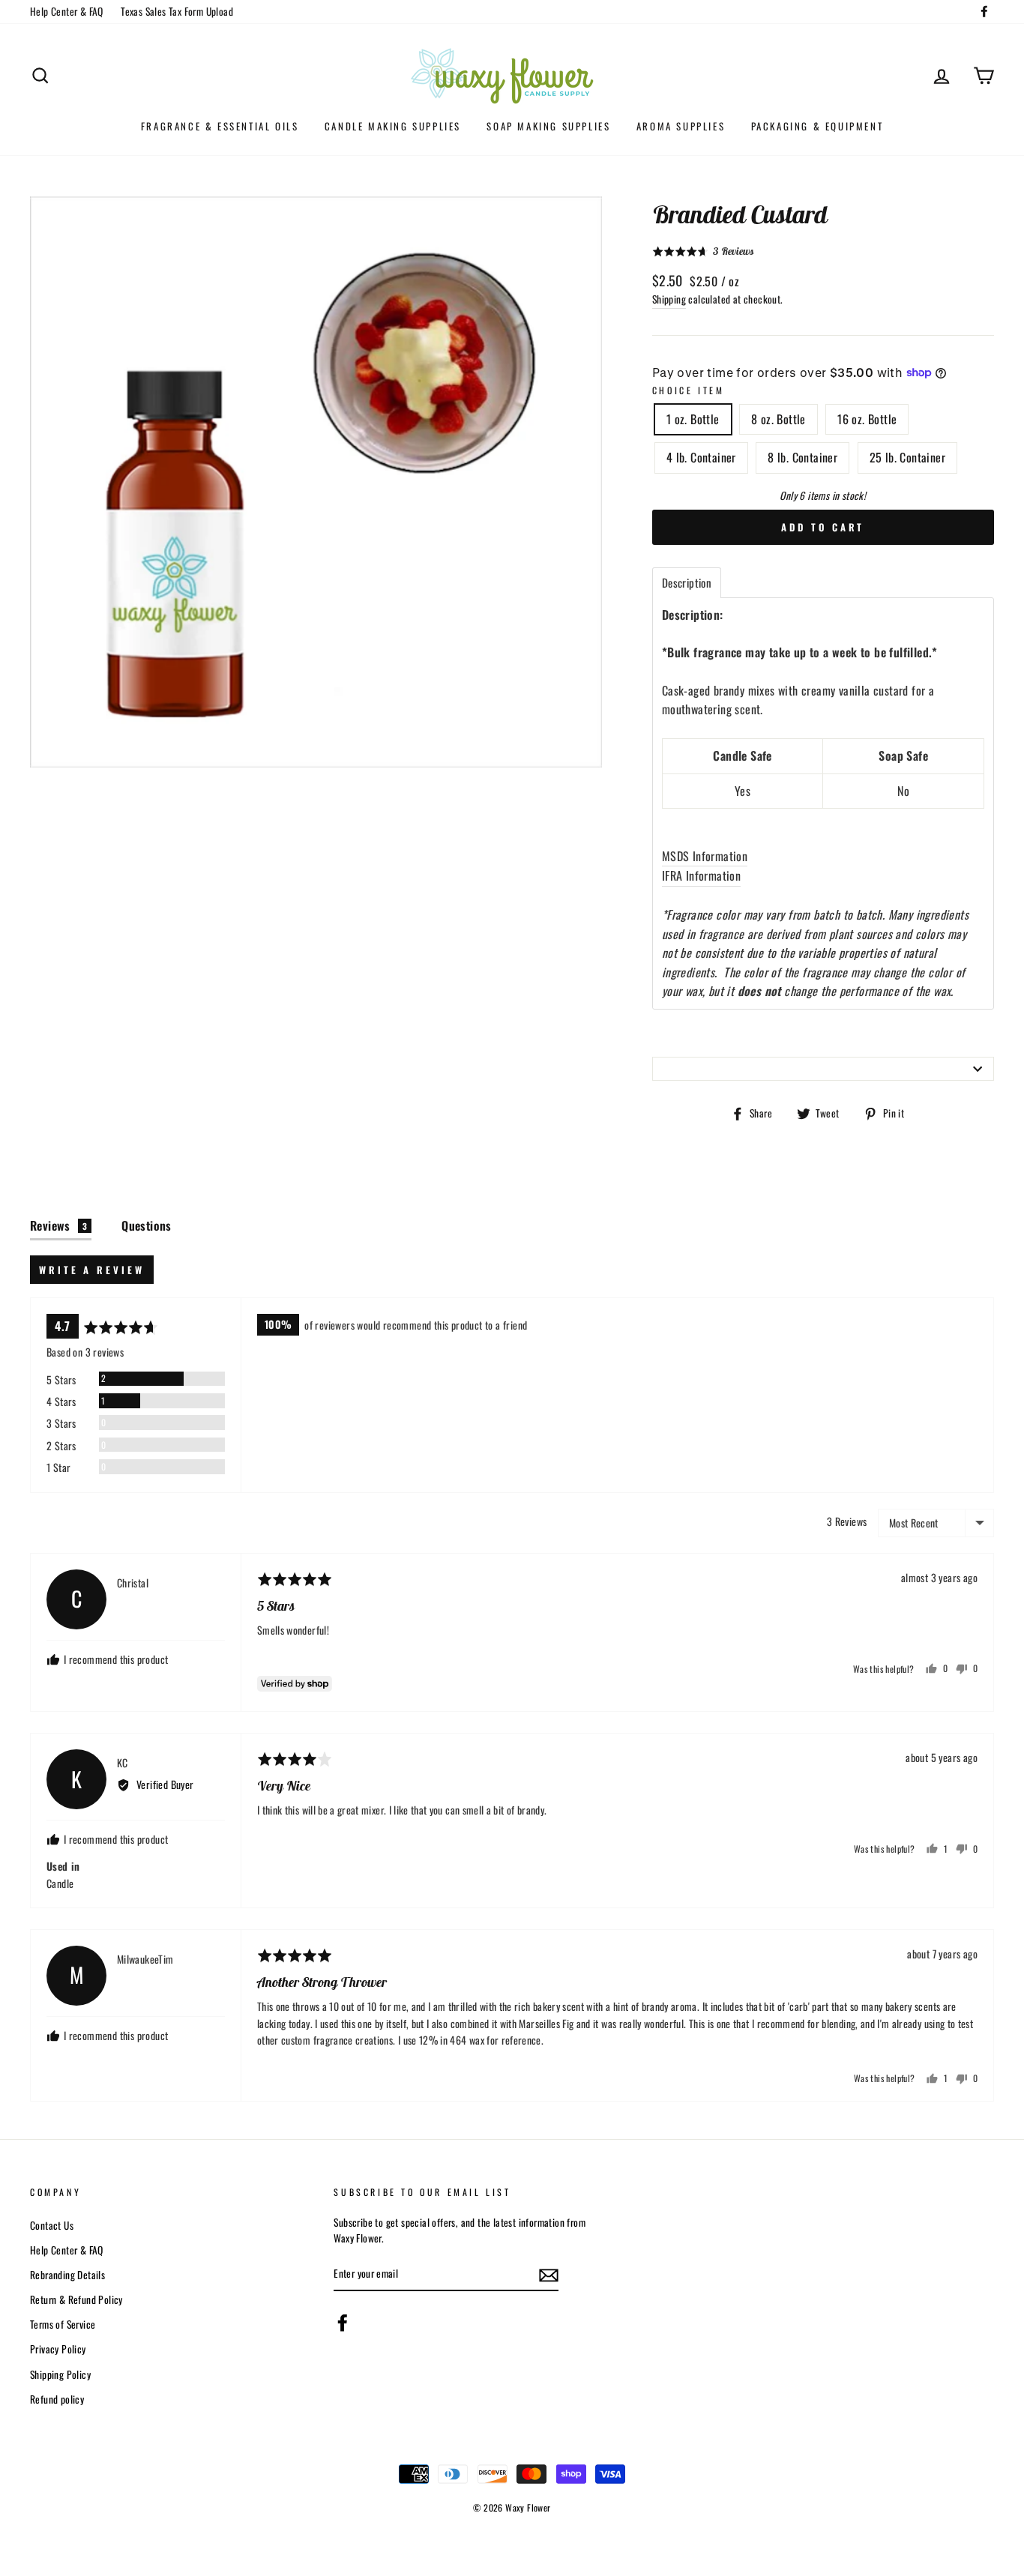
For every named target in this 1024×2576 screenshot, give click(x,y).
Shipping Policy (60, 2374)
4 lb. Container (701, 457)
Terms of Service (63, 2324)
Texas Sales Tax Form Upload (177, 11)
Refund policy (57, 2399)
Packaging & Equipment (817, 126)
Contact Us (52, 2225)
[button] (703, 251)
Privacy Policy (58, 2349)
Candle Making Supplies (393, 126)
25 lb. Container (907, 457)
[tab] (687, 583)
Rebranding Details (67, 2275)
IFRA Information (701, 875)
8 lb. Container (802, 457)
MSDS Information (705, 856)
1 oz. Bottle (693, 419)
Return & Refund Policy (76, 2299)
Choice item (689, 390)
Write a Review (92, 1270)
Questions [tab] (147, 1225)
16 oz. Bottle (867, 419)
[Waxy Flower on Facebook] (343, 2323)
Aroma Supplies (681, 126)
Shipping (669, 299)
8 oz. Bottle (778, 419)
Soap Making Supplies (548, 126)
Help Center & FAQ (67, 11)
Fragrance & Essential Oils (220, 126)
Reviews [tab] (58, 1225)
